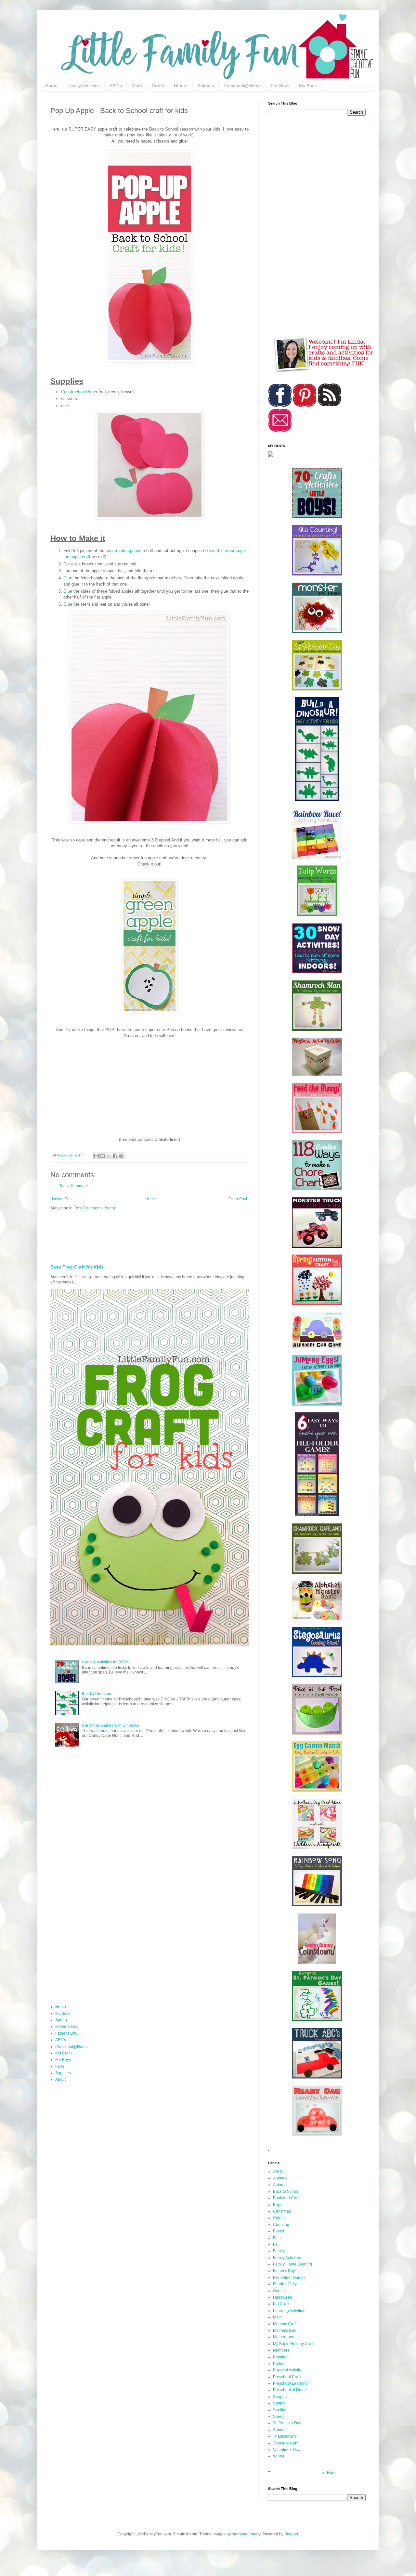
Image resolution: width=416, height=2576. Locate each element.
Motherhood (284, 2337)
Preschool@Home (242, 86)
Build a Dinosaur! (97, 1694)
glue (65, 406)
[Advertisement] (208, 1235)
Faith (60, 2066)
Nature (181, 86)
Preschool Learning (290, 2383)
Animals (206, 86)
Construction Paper (79, 392)
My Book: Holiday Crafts (294, 2344)
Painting (280, 2357)
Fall (276, 2244)
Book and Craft (286, 2198)
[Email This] (97, 1156)
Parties (279, 2364)
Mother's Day (67, 2027)
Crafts (158, 86)
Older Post (238, 1199)
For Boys (280, 86)
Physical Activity (287, 2370)
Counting (281, 2225)
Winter (279, 2456)
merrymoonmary (246, 2534)
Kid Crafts (64, 2053)
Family (279, 2251)
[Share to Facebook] (115, 1156)
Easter (279, 2231)
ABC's (116, 86)
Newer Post (62, 1199)
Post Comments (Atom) (95, 1208)
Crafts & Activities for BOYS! (106, 1662)
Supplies (63, 2073)
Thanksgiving (285, 2436)
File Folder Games (289, 2278)
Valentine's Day (287, 2450)
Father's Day (66, 2033)
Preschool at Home (290, 2390)
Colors (279, 2218)
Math (137, 86)
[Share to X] (109, 1156)
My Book (308, 86)
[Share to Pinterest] (121, 1156)
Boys (277, 2205)
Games (279, 2291)
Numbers (281, 2350)
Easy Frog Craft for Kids (77, 1267)
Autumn (280, 2185)
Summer (280, 2430)
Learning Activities (289, 2311)
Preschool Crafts (288, 2377)
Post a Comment (73, 1186)
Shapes (280, 2397)
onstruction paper (124, 551)
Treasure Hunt (286, 2443)
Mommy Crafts (286, 2324)
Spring (61, 2020)
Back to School (286, 2191)
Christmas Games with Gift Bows (110, 1725)
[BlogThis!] (103, 1156)
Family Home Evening (292, 2264)
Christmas (282, 2211)
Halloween (283, 2297)
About (60, 2079)
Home (51, 86)
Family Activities (84, 86)
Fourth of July (285, 2284)
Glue (68, 578)
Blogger (291, 2534)
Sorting (279, 2403)
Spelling (280, 2410)
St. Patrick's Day (287, 2423)
